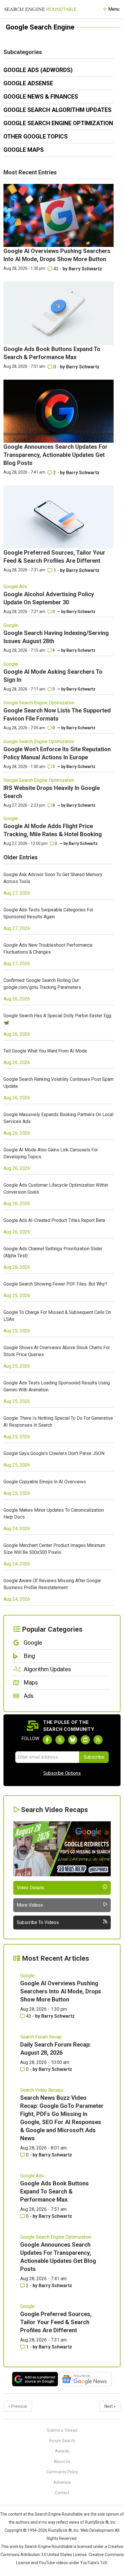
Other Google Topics (36, 136)
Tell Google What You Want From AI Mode (45, 1051)
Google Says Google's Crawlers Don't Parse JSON (54, 1453)
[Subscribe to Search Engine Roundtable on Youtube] (85, 1740)
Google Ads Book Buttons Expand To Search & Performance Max (55, 2191)
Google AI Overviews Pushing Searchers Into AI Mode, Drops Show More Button (61, 1991)
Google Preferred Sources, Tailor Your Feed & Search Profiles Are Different (56, 2322)
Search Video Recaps (42, 2090)
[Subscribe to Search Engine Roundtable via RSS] (98, 1740)
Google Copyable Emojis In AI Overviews (45, 1482)
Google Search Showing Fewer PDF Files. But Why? (55, 1284)
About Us (62, 2461)
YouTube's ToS (94, 2563)
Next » (110, 2406)
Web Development (97, 2530)
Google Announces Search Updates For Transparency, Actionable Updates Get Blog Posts (56, 455)
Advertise (62, 2482)
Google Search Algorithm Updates (58, 110)
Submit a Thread (62, 2430)
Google (11, 625)
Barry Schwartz (85, 269)
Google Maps (24, 150)
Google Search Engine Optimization (58, 123)
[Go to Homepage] (41, 9)
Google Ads (15, 587)
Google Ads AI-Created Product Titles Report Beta (54, 1220)
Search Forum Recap (41, 2037)
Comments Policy (62, 2472)
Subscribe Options (62, 1773)
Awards (62, 2451)
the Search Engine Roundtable (56, 2514)
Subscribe (94, 1757)
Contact (62, 2493)
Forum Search (62, 2441)
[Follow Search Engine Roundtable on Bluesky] (73, 1740)
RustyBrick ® (60, 2530)
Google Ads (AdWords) (38, 70)
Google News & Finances (41, 97)
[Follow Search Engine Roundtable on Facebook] (47, 1740)
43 (56, 269)
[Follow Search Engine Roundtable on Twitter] (60, 1740)
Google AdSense (28, 83)
